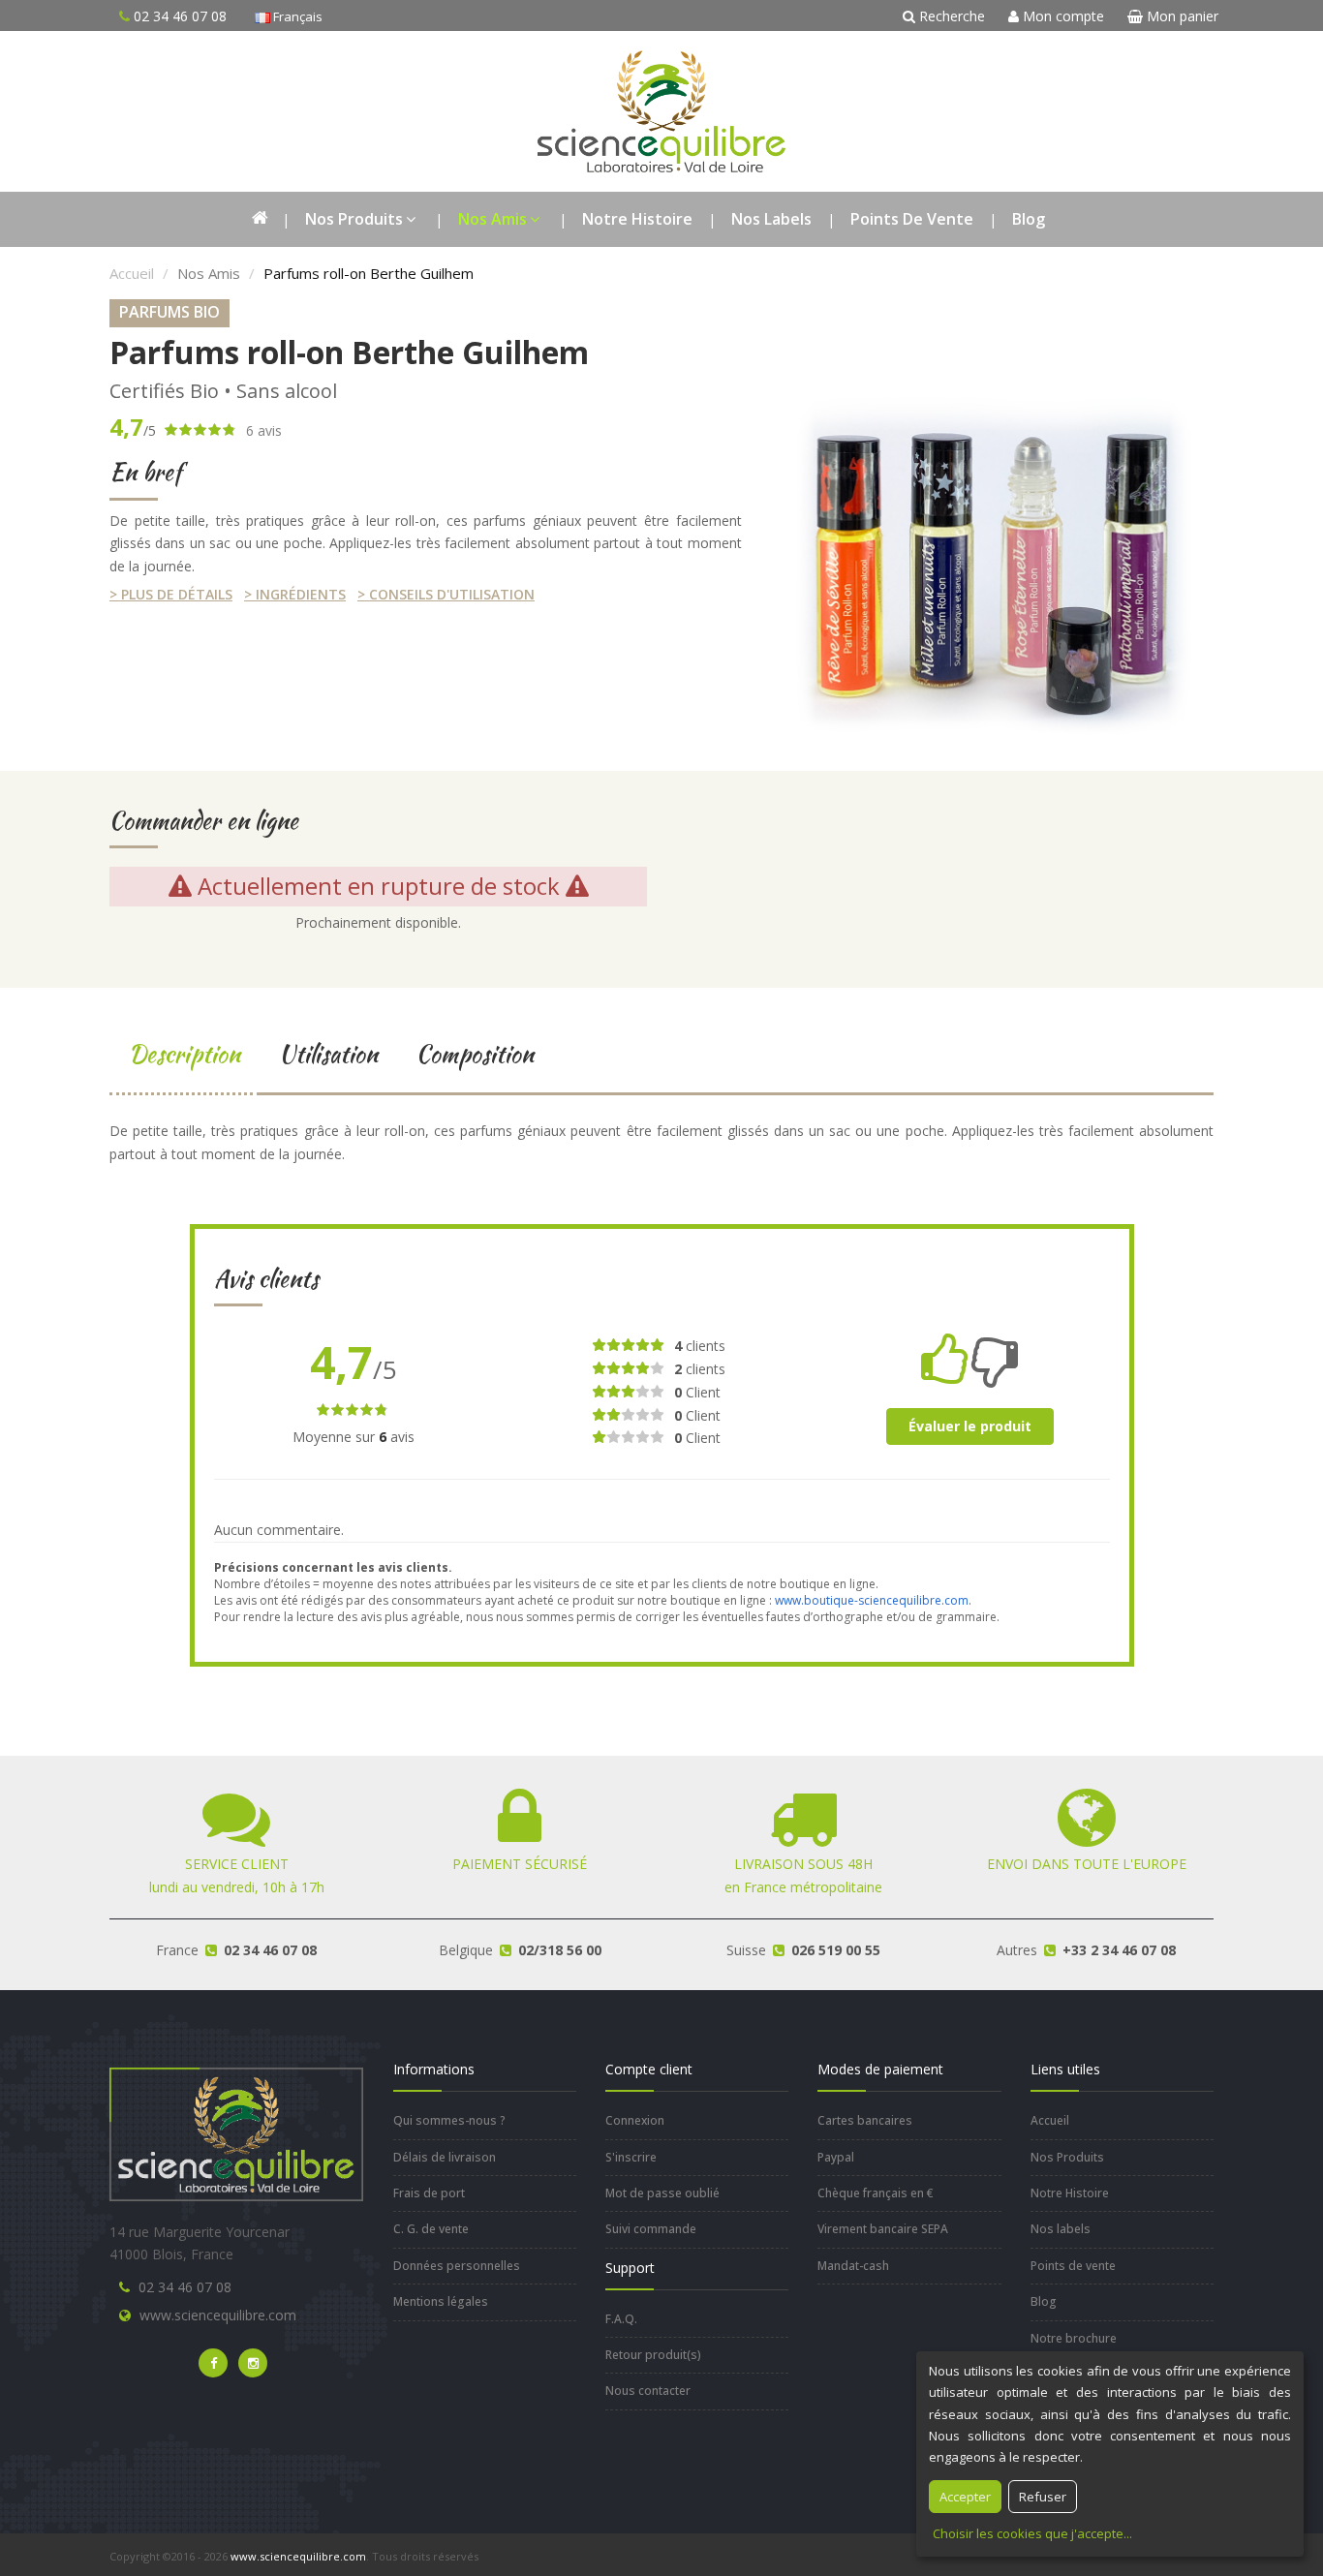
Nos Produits (354, 219)
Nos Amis (492, 219)
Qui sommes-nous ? (449, 2120)
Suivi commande (651, 2229)
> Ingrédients (295, 594)
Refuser (1043, 2497)
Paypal (836, 2157)
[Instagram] (253, 2363)
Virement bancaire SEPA (883, 2229)
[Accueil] (259, 219)
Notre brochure (1074, 2338)
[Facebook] (213, 2363)
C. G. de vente (431, 2229)
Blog (1029, 219)
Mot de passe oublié (662, 2193)
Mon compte (1061, 16)
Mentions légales (441, 2301)
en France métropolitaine (803, 1875)
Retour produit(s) (653, 2355)
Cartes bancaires (865, 2120)
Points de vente (912, 219)
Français (296, 16)
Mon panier (1181, 16)
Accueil (132, 273)
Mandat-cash (853, 2266)
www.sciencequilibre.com (218, 2315)
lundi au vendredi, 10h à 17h (237, 1875)
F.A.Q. (621, 2319)
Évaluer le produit (970, 1426)
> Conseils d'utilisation (446, 594)
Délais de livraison (445, 2157)
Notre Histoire (637, 219)
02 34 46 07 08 (185, 2287)
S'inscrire (631, 2157)
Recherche (950, 16)
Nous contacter (648, 2391)
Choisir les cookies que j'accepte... (1032, 2533)
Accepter (965, 2497)
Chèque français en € (876, 2193)
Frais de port (429, 2193)
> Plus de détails (171, 594)
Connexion (635, 2120)
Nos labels (771, 219)
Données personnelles (457, 2266)
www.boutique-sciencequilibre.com (872, 1600)
